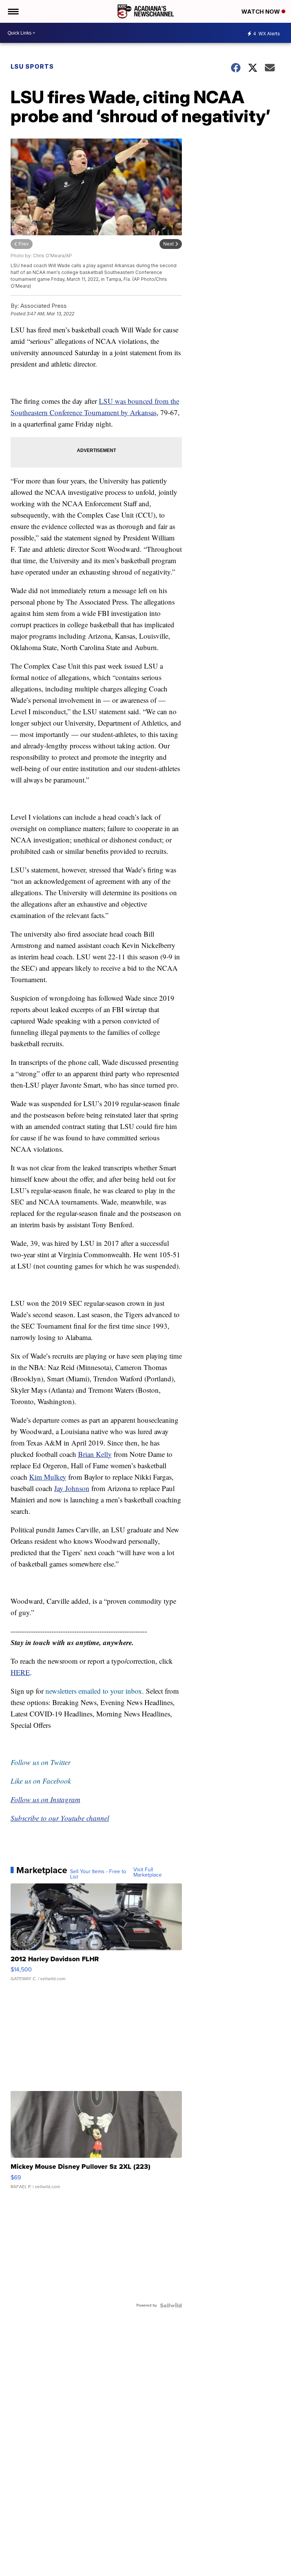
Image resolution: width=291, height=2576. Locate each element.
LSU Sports (32, 66)
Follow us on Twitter (41, 1762)
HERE (20, 1672)
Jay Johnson (72, 1488)
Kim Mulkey (48, 1477)
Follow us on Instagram (45, 1799)
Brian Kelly (95, 1454)
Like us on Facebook (41, 1781)
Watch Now (261, 12)
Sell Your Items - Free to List (98, 1874)
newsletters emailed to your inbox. (95, 1691)
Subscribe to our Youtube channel (60, 1818)
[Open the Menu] (13, 11)
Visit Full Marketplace (148, 1872)
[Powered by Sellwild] (171, 2305)
